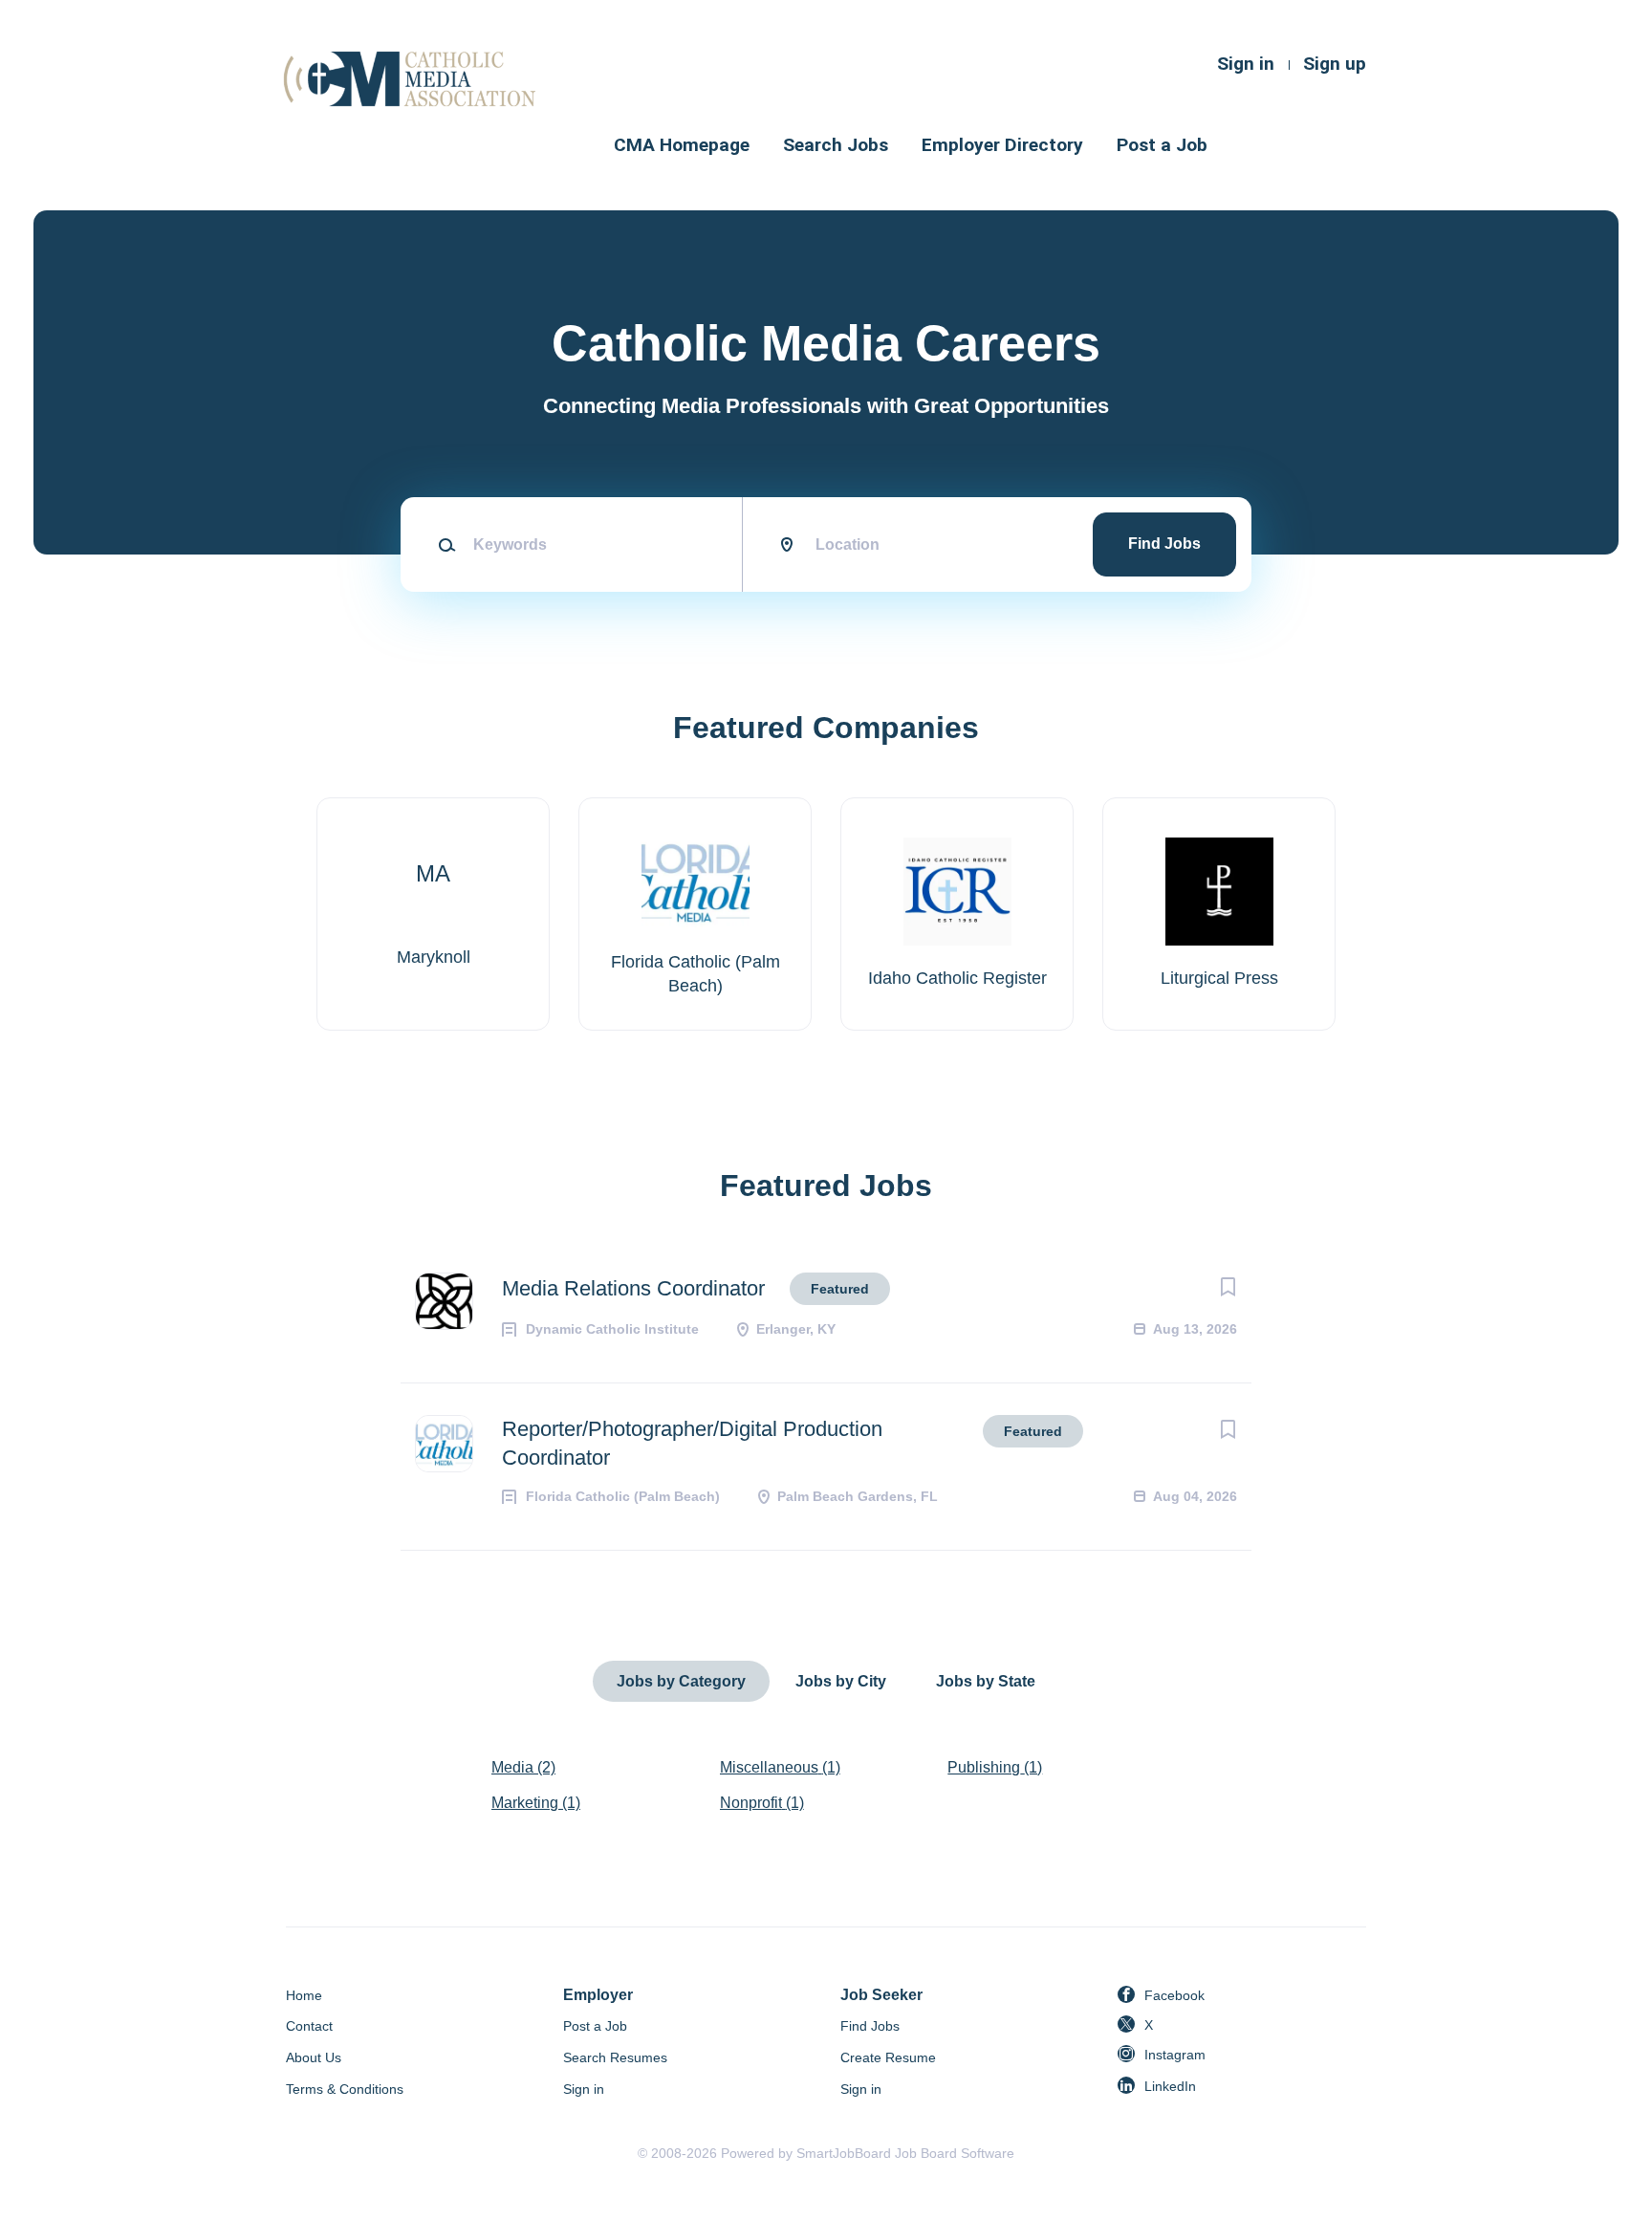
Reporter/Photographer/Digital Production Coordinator (692, 1443)
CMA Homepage (682, 145)
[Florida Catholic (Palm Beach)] (695, 914)
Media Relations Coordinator (633, 1288)
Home (304, 1995)
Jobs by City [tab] (841, 1681)
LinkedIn (1170, 2086)
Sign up (1335, 64)
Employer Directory (1002, 145)
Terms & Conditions (345, 2089)
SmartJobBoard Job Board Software (905, 2153)
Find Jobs (1164, 544)
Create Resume (888, 2057)
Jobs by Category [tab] (681, 1681)
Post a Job (1162, 145)
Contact (309, 2026)
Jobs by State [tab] (986, 1681)
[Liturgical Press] (1219, 914)
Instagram (1175, 2055)
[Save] (1228, 1287)
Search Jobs (836, 145)
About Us (314, 2057)
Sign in (1246, 64)
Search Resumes (615, 2057)
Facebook (1174, 1995)
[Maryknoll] (433, 914)
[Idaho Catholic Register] (957, 914)
